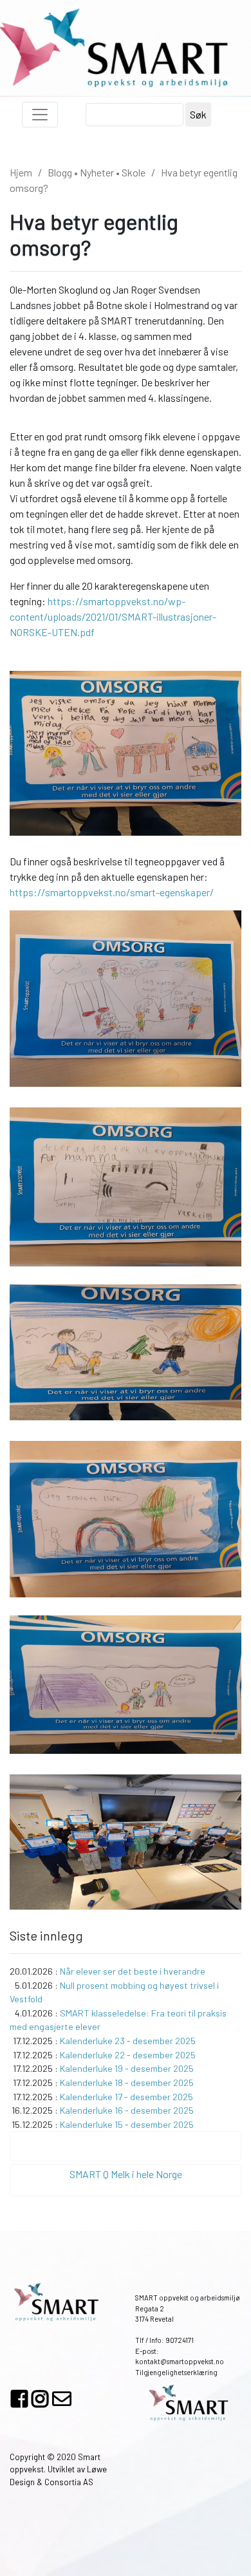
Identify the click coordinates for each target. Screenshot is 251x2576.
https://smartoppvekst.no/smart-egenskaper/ (112, 892)
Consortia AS (69, 2482)
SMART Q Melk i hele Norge (126, 2174)
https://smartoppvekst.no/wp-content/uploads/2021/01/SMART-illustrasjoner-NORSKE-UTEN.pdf (113, 616)
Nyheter (97, 172)
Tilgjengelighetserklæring (176, 2372)
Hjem (21, 172)
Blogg (60, 172)
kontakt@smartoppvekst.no (180, 2361)
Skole (134, 172)
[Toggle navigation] (40, 115)
